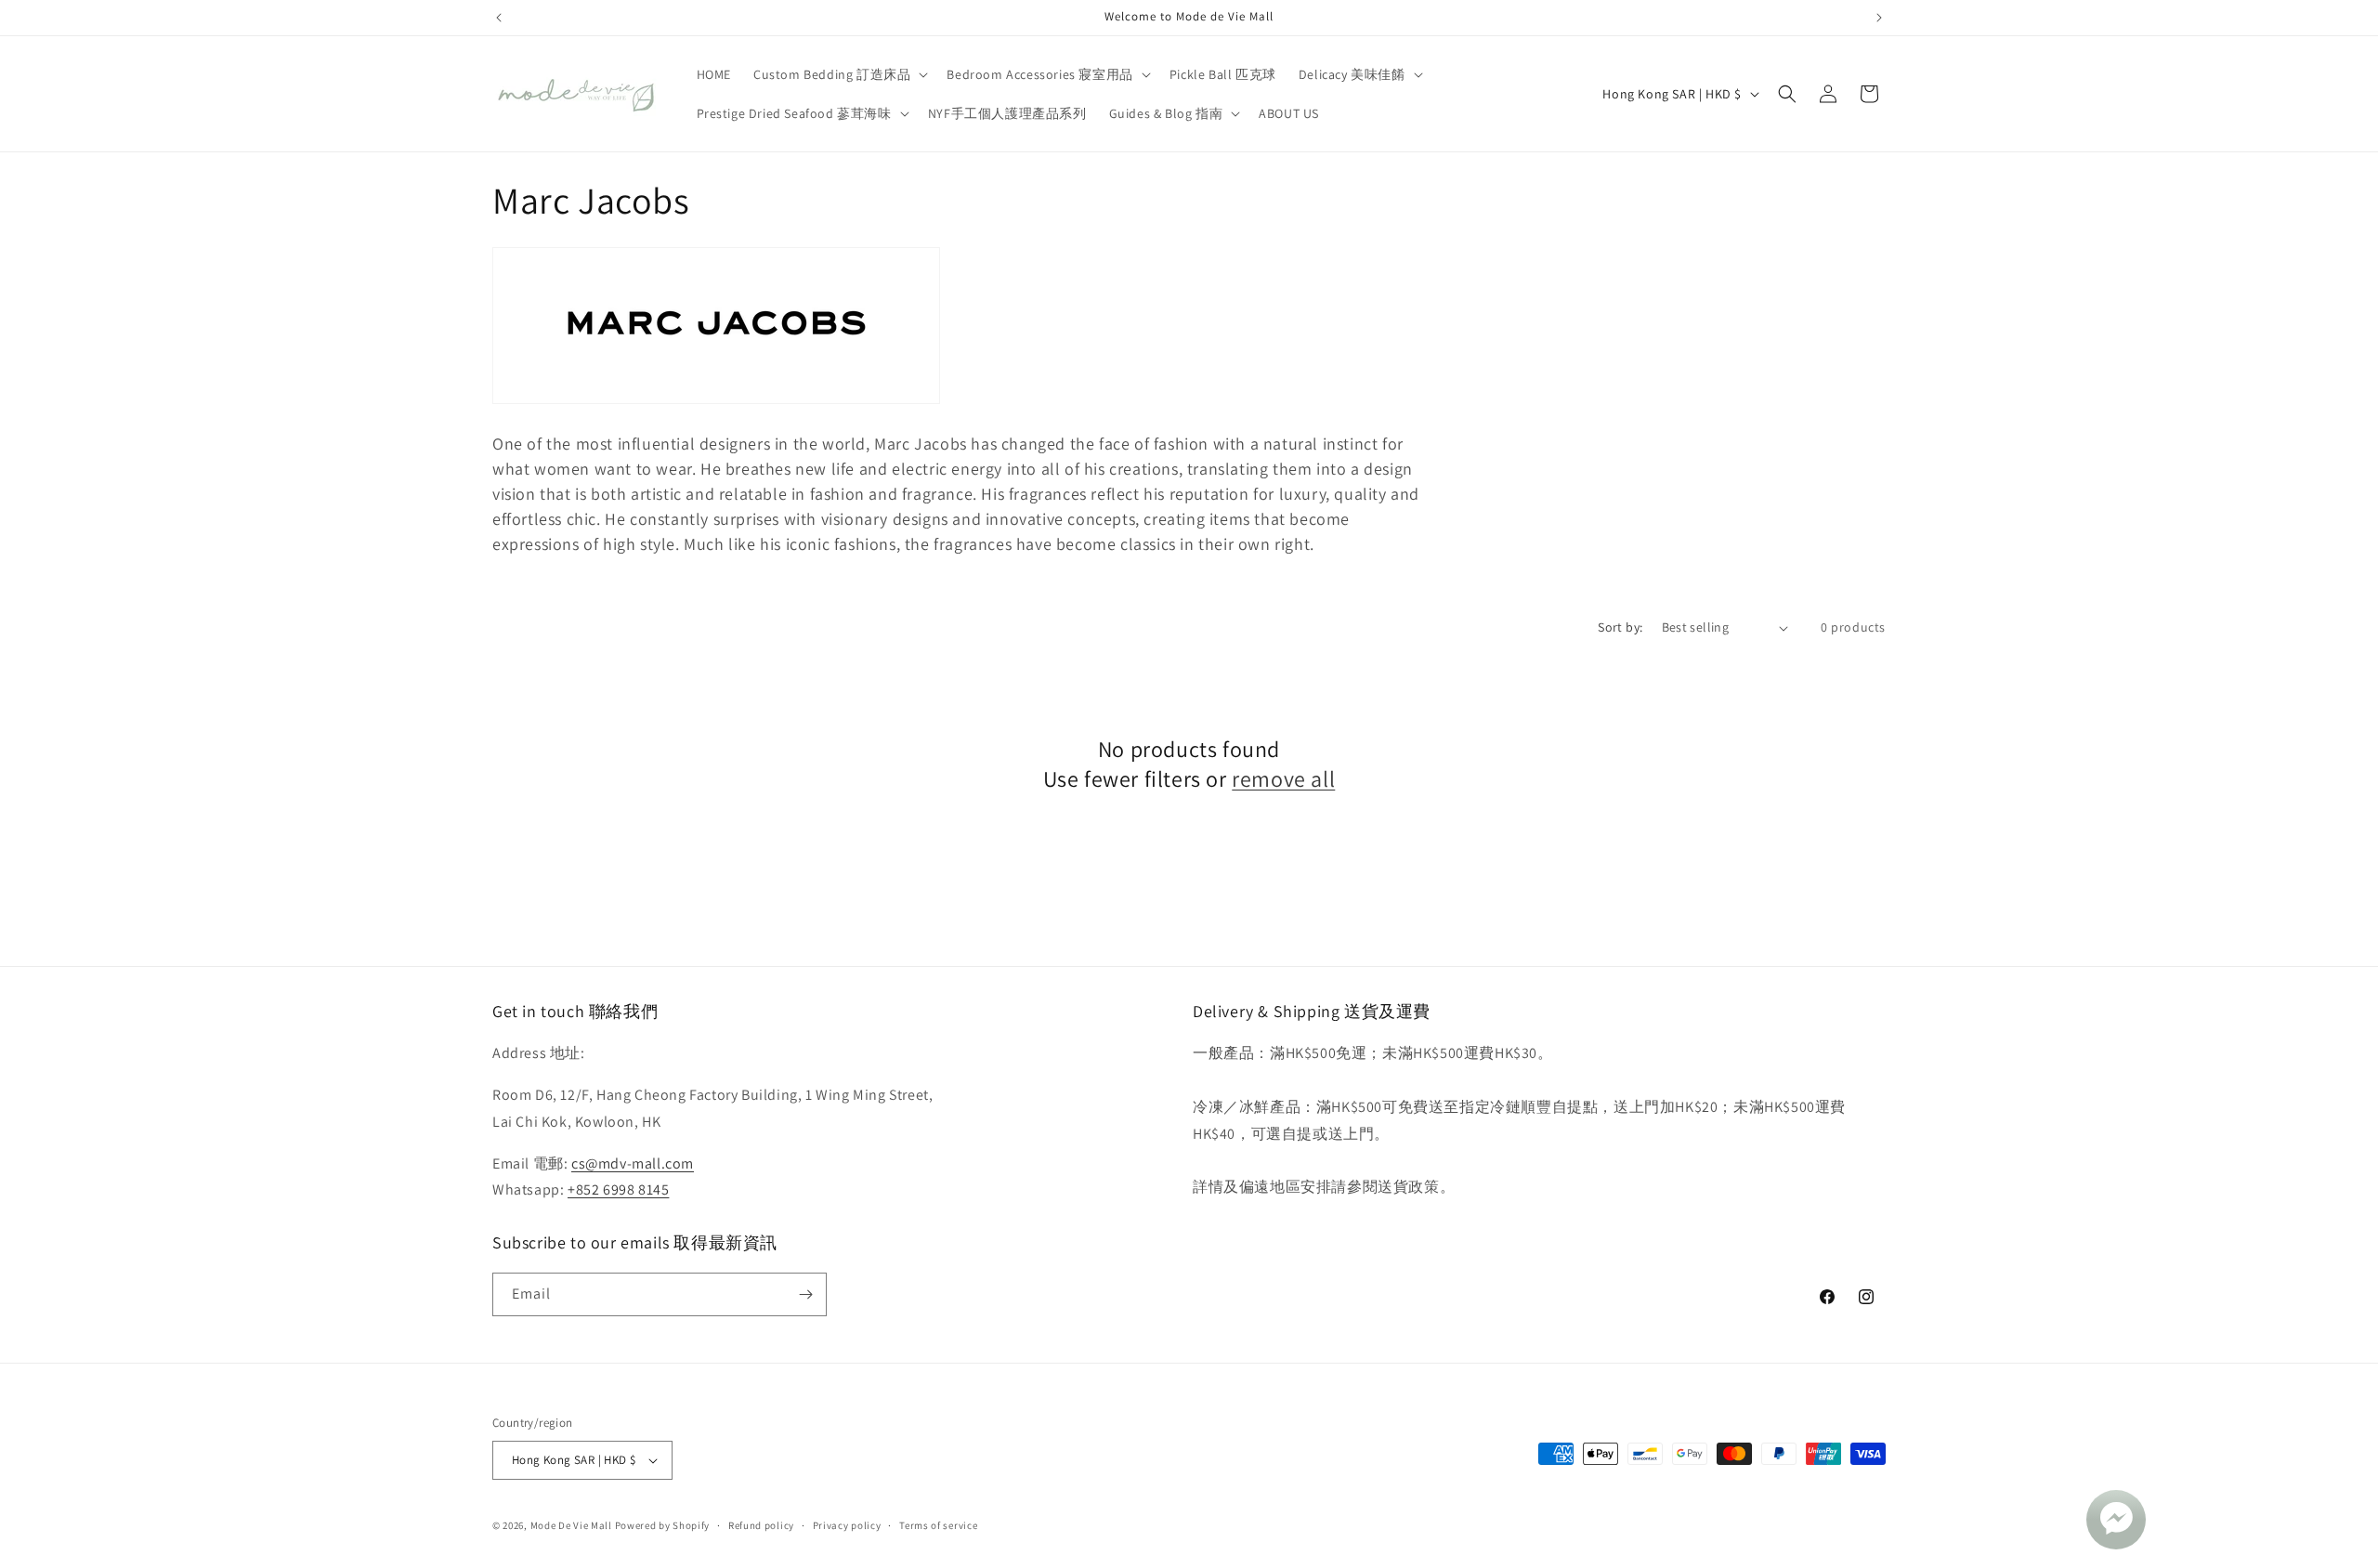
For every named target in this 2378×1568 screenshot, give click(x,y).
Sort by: (1620, 627)
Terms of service (938, 1525)
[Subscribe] (805, 1294)
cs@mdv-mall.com (633, 1163)
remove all (1283, 779)
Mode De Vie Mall (571, 1525)
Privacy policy (847, 1525)
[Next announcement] (1879, 18)
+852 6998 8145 (618, 1189)
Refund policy (761, 1525)
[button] (839, 74)
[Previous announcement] (499, 18)
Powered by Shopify (663, 1525)
